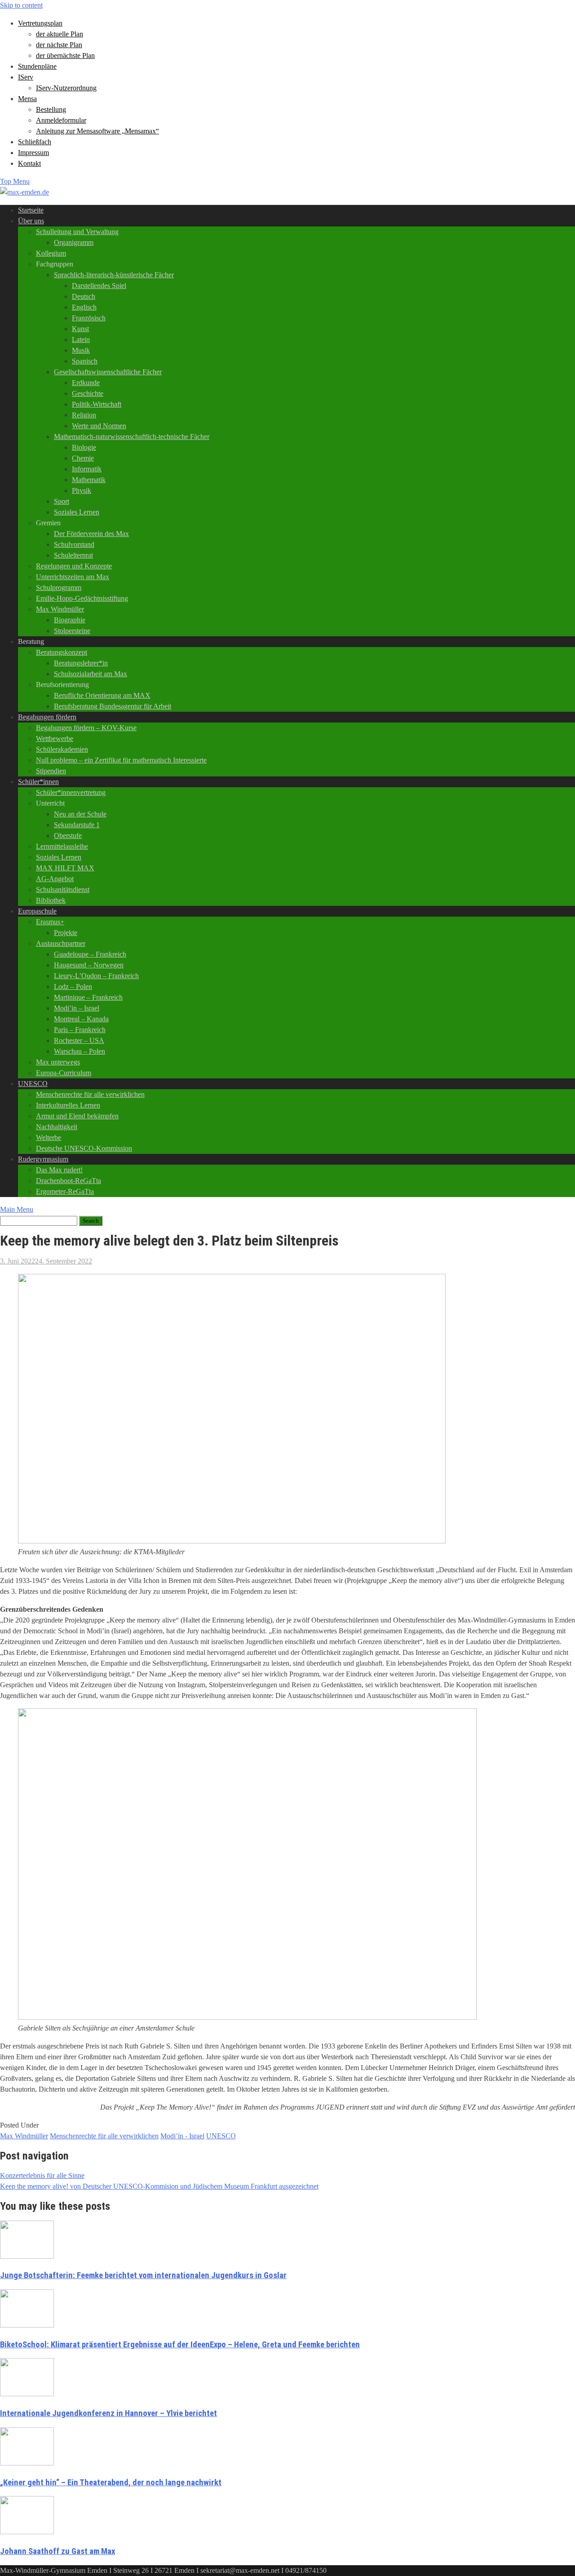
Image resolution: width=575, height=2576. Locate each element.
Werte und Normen (99, 426)
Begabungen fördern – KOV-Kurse (86, 728)
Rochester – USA (79, 1040)
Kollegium (51, 253)
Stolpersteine (72, 631)
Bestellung (51, 109)
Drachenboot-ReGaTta (69, 1181)
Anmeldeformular (61, 120)
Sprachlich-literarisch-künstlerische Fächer (114, 275)
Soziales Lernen (77, 512)
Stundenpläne (37, 66)
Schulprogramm (59, 587)
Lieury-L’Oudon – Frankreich (96, 976)
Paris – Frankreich (80, 1030)
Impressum (33, 153)
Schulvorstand (74, 544)
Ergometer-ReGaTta (65, 1191)
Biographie (70, 620)
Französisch (89, 318)
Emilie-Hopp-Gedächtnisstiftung (82, 598)
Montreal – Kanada (81, 1019)
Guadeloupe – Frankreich (90, 954)
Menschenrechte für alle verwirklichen (90, 1094)
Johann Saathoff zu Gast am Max (57, 2551)
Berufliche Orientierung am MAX (102, 695)
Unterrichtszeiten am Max (73, 577)
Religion (84, 415)
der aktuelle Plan (60, 34)
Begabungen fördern (47, 717)
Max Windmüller (60, 609)
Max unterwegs (58, 1062)
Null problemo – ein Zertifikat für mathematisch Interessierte (121, 760)
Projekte (66, 933)
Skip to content (21, 5)
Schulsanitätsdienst (63, 889)
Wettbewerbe (55, 738)
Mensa (27, 99)
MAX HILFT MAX (65, 868)
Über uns (31, 221)
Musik (81, 350)
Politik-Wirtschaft (97, 404)
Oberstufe (68, 836)
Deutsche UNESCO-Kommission (84, 1148)
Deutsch (84, 296)
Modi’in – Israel (77, 1008)
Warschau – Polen (80, 1051)
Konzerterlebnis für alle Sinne (42, 2175)
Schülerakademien (62, 749)
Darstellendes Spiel (99, 286)
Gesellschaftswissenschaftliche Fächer (108, 372)
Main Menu (17, 1209)
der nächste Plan (59, 45)
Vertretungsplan (40, 23)
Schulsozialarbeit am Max (91, 674)
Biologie (84, 447)
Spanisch (85, 361)
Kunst (80, 329)
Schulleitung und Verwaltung (77, 232)
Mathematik (89, 480)
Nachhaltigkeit (57, 1127)
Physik (82, 490)
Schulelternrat (73, 555)
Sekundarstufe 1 (77, 825)
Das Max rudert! (59, 1170)
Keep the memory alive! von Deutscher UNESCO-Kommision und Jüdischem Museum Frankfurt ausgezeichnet (159, 2186)
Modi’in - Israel (182, 2136)
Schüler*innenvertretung (71, 792)
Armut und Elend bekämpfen (77, 1116)
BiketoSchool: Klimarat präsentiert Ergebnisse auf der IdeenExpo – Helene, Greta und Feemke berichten (180, 2345)
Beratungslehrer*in (81, 663)
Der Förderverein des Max (91, 534)
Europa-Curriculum (64, 1073)
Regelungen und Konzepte (74, 566)
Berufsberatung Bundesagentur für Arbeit (113, 706)
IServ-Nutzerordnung (66, 88)
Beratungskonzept (62, 652)
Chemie (83, 458)
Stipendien (51, 771)
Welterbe (49, 1137)
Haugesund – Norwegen (89, 965)
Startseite (31, 210)
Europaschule (37, 911)
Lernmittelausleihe (62, 846)
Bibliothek (51, 900)
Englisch (84, 307)
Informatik (87, 469)
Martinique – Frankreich (88, 997)
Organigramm (74, 242)
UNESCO (33, 1084)
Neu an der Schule (80, 814)
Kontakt (29, 163)
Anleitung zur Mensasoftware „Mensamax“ (97, 131)
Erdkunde (86, 383)
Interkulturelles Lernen (68, 1105)
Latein (81, 339)
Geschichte (88, 393)
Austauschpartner (61, 943)
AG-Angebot (55, 879)
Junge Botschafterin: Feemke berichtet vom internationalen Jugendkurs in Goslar (143, 2275)
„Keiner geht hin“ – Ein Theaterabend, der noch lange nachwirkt (111, 2483)
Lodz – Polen (73, 987)
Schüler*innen (38, 782)
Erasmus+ (50, 922)
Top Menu (15, 181)
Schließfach (35, 142)
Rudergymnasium (43, 1159)
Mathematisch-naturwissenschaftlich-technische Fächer (132, 437)
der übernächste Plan (65, 55)
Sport (62, 501)
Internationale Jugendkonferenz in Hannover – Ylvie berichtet (108, 2413)
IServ (26, 77)
